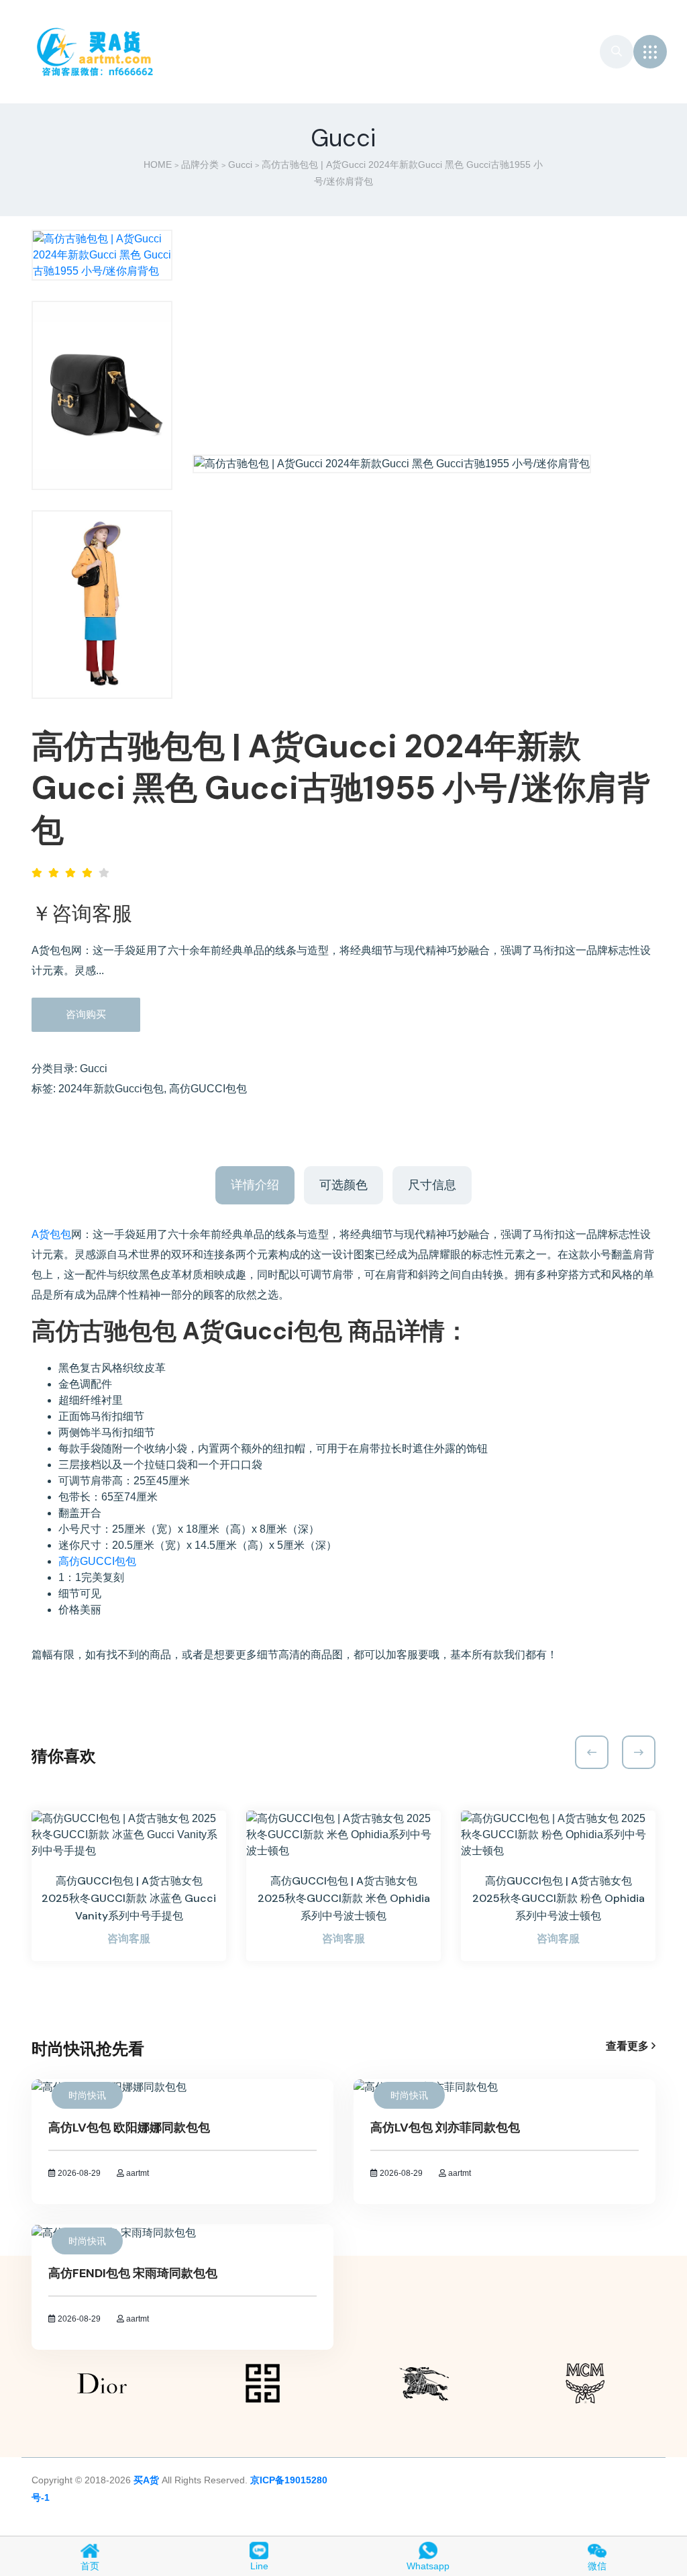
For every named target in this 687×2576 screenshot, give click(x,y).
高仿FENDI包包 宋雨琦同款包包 (133, 2273)
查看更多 (629, 2046)
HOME (158, 164)
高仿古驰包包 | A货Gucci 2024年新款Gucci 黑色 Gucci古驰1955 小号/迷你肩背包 (341, 788)
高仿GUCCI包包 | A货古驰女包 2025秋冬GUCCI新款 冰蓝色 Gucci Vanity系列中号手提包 (129, 1898)
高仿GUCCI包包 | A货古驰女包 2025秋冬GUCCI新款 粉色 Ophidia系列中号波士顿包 (559, 1898)
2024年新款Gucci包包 (111, 1089)
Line (259, 2566)
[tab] (102, 255)
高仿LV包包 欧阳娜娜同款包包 (129, 2128)
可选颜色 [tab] (343, 1185)
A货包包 (51, 1234)
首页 (90, 2566)
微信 (597, 2566)
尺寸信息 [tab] (432, 1185)
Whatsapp (428, 2566)
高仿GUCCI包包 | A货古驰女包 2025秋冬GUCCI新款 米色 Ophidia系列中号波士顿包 (344, 1898)
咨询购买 (86, 1014)
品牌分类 (200, 164)
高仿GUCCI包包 (208, 1089)
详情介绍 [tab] (255, 1185)
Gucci (240, 164)
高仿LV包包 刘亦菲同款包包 (445, 2128)
